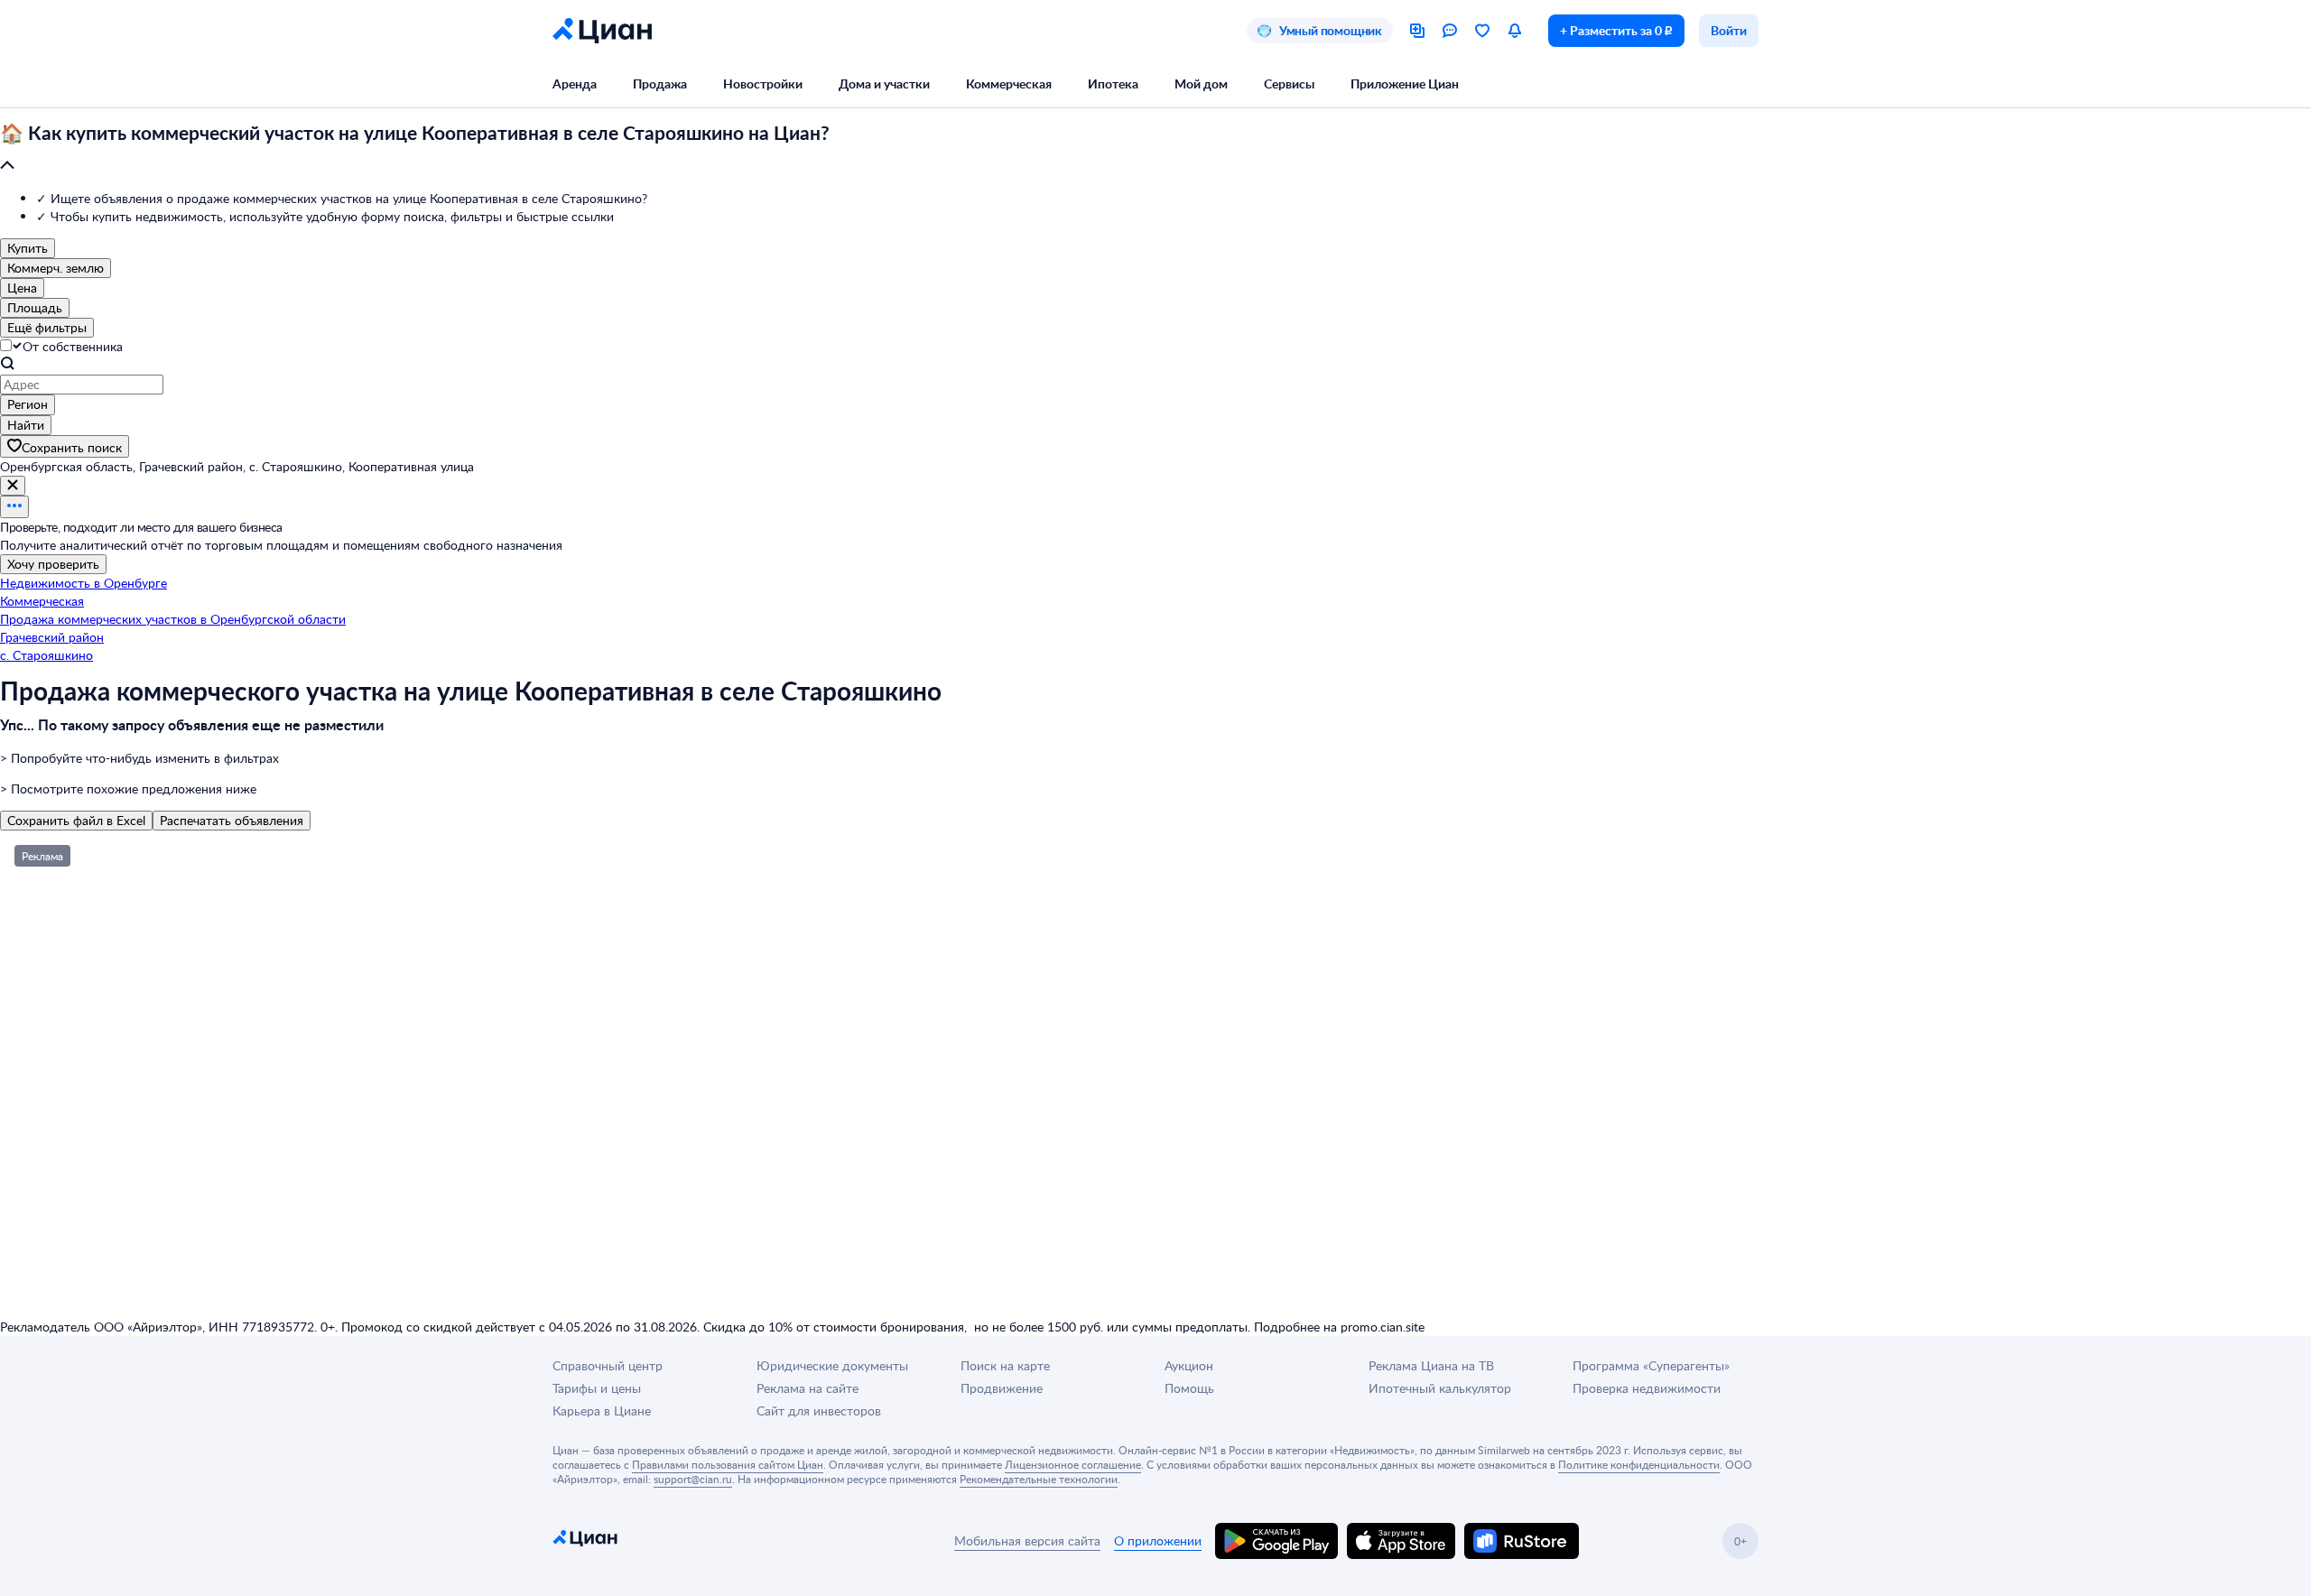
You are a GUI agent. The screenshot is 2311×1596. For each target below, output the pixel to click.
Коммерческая (1009, 84)
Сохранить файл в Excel (76, 820)
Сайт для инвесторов (819, 1410)
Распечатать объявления (232, 820)
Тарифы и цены (597, 1388)
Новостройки (763, 84)
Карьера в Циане (602, 1410)
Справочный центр (608, 1365)
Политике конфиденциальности (1639, 1464)
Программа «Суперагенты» (1651, 1365)
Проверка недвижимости (1647, 1388)
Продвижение (1002, 1388)
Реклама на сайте (807, 1388)
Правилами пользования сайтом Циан (728, 1464)
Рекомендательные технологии (1039, 1479)
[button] (1155, 150)
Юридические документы (832, 1365)
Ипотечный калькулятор (1440, 1388)
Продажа (660, 84)
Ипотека (1113, 84)
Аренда (575, 84)
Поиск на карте (1005, 1365)
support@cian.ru (693, 1479)
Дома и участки (884, 84)
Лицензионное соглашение (1073, 1464)
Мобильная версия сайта (1027, 1540)
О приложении (1158, 1540)
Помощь (1189, 1388)
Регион (28, 404)
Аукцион (1189, 1365)
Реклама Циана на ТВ (1431, 1365)
